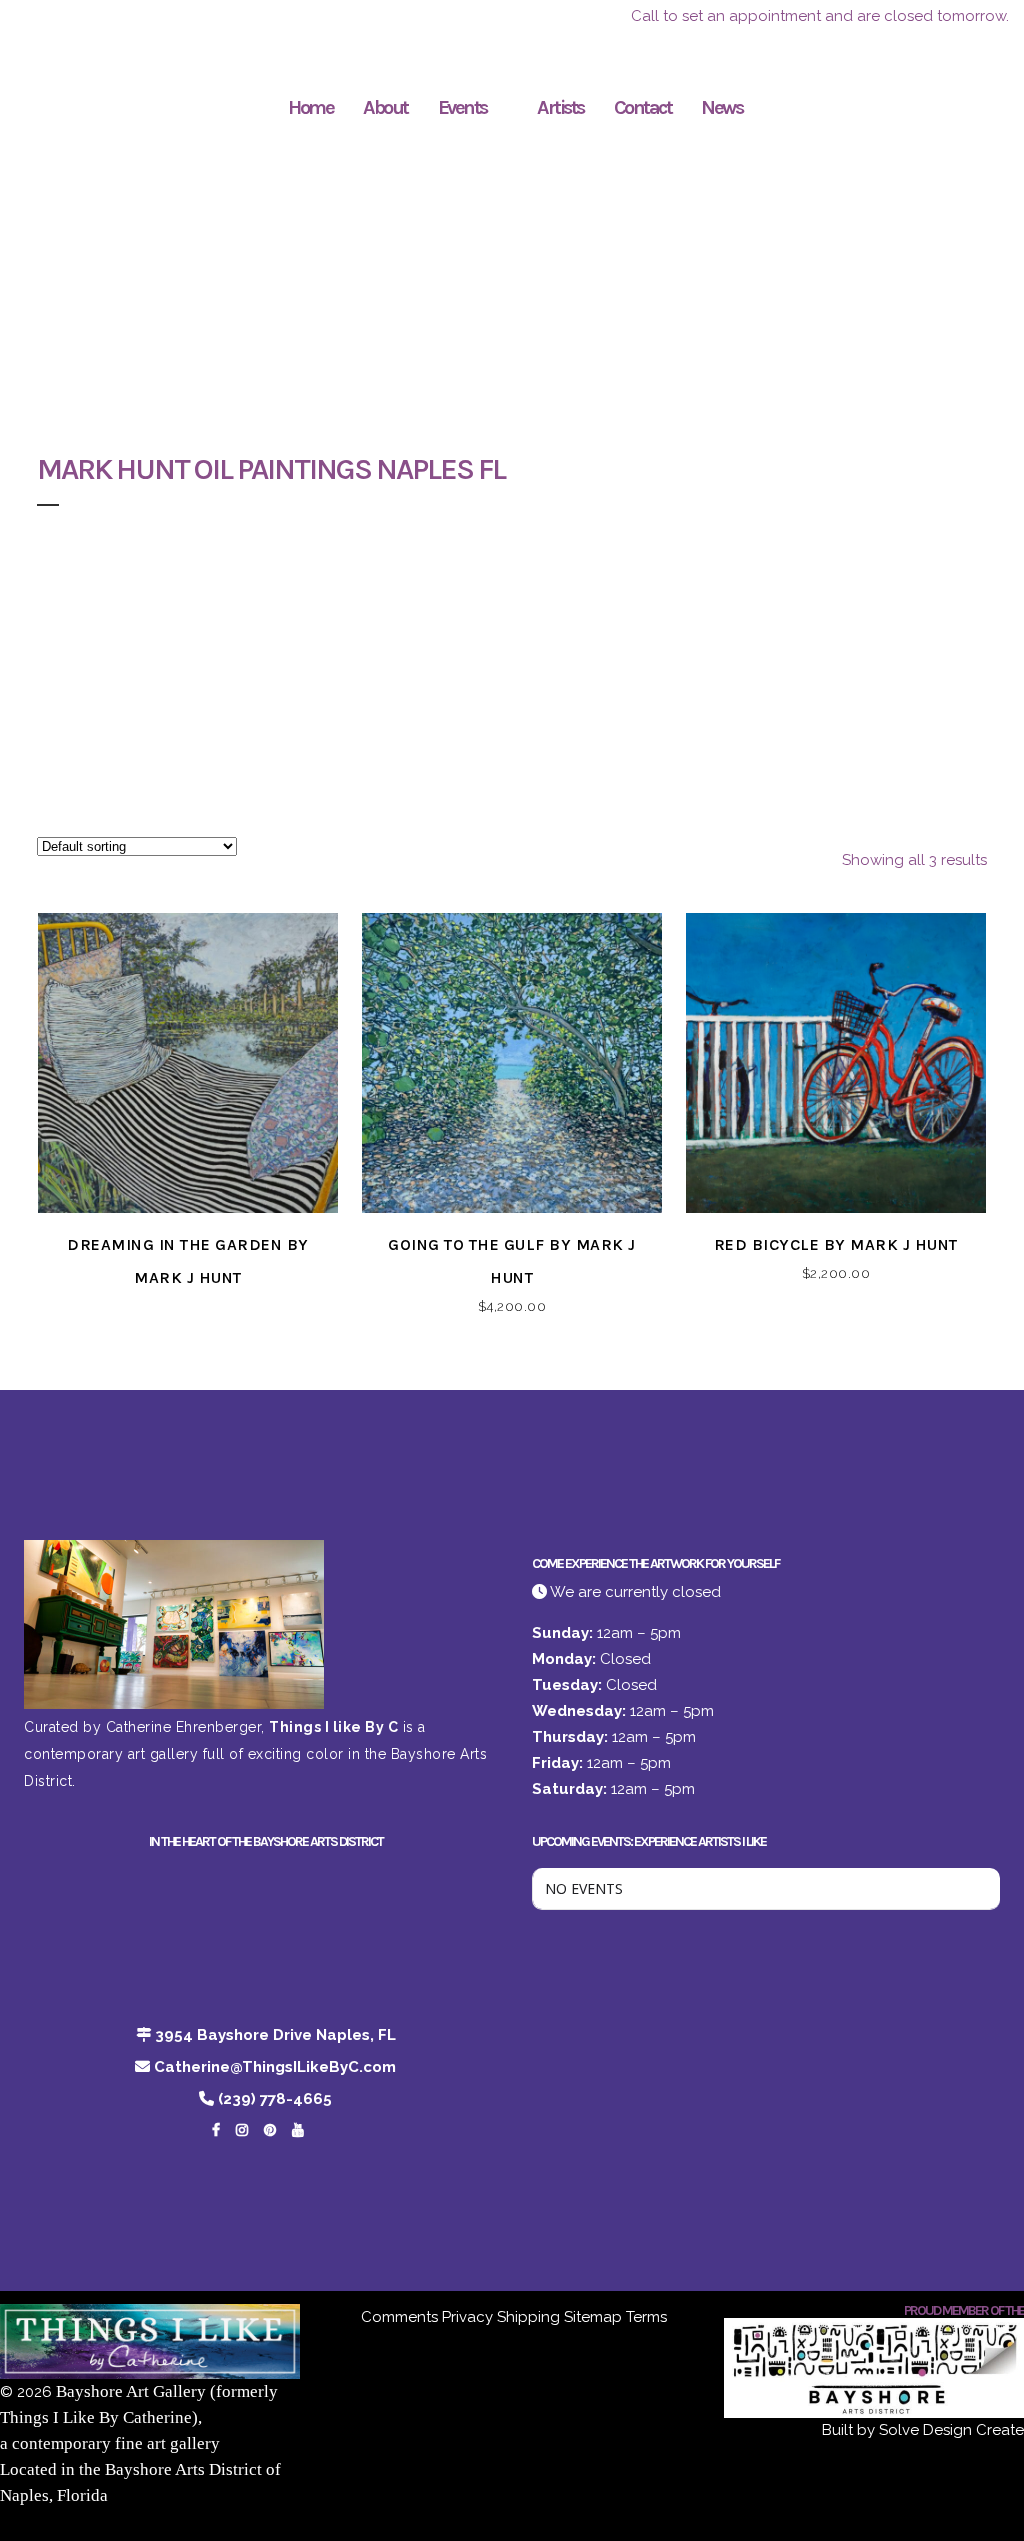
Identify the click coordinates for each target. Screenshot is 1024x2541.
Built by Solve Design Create (923, 2430)
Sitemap (593, 2317)
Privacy (467, 2317)
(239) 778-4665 (275, 2099)
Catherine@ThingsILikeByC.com (275, 2067)
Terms (646, 2317)
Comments (399, 2317)
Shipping (528, 2317)
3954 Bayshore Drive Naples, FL (275, 2035)
